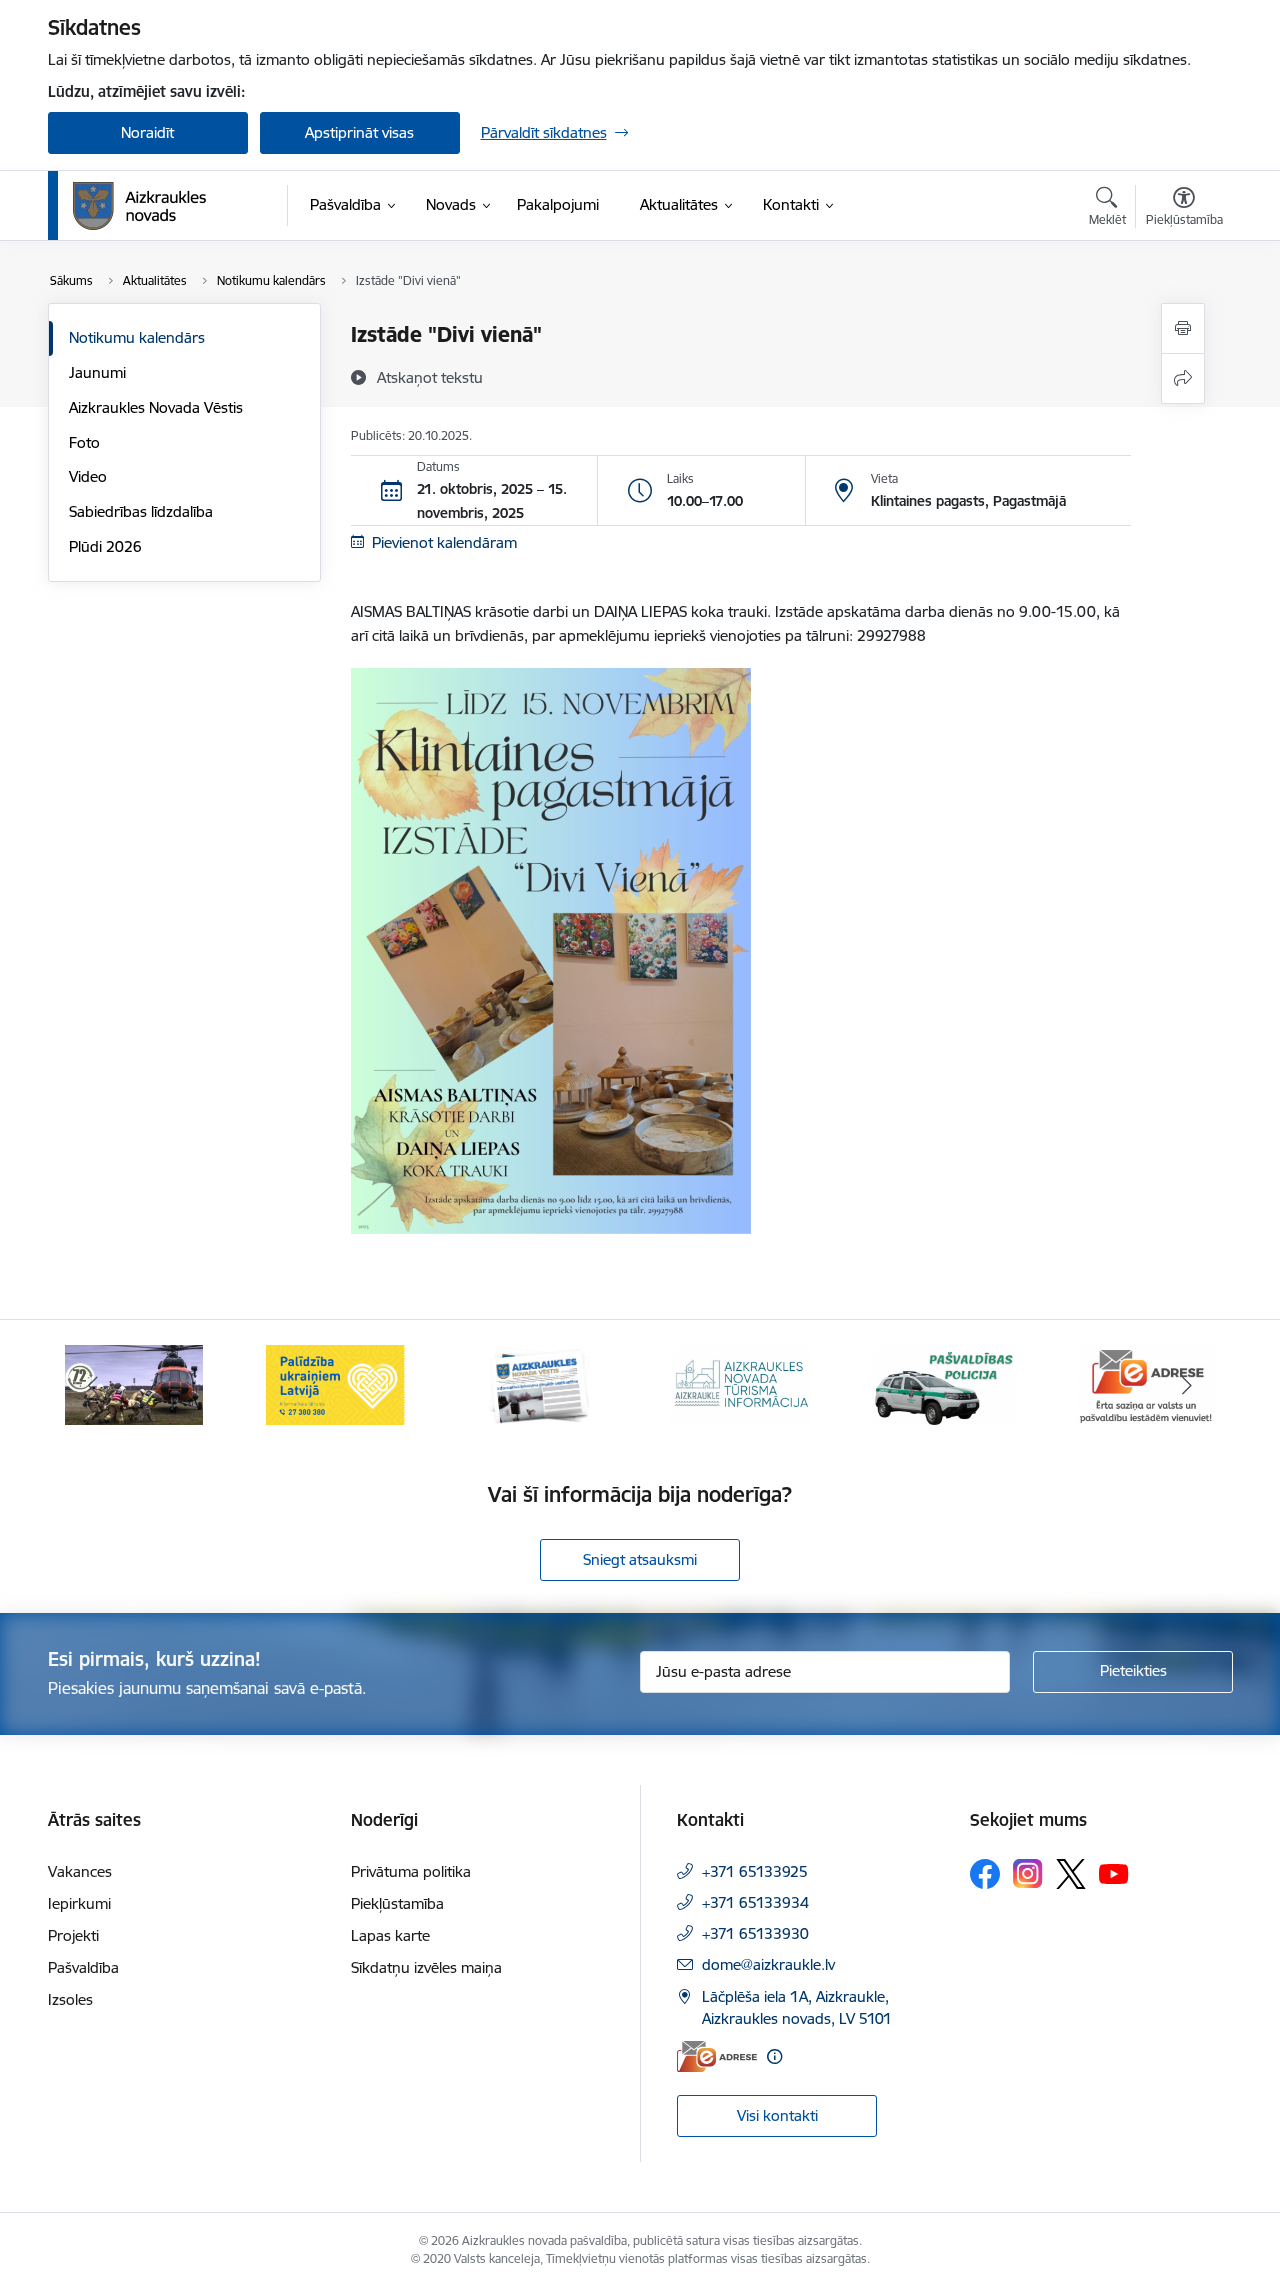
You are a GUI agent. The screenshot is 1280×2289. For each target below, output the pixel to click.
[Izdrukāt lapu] (1183, 328)
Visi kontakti (777, 2115)
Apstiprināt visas (359, 132)
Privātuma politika (411, 1871)
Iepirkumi (79, 1903)
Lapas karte (390, 1935)
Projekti (73, 1935)
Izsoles (70, 1999)
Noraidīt (147, 132)
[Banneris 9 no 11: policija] (944, 1383)
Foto (84, 442)
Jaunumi (97, 372)
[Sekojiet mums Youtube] (1114, 1873)
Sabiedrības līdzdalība (141, 511)
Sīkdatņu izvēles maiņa (426, 1967)
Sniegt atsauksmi (640, 1559)
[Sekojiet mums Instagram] (1028, 1873)
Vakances (80, 1871)
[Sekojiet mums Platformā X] (1071, 1874)
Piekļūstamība (397, 1903)
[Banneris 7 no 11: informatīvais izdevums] (539, 1383)
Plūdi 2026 (105, 546)
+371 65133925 (755, 1871)
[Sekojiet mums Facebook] (985, 1874)
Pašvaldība (83, 1967)
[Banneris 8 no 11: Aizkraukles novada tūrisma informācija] (741, 1383)
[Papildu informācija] (774, 2056)
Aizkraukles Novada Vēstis (156, 407)
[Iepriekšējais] (94, 1385)
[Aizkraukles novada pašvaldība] (139, 206)
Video (88, 476)
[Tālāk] (1187, 1385)
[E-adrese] (717, 2056)
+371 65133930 (755, 1933)
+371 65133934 (755, 1902)
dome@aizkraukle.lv (768, 1964)
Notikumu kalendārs (137, 337)
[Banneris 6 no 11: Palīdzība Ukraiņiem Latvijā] (336, 1383)
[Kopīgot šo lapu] (1183, 378)
